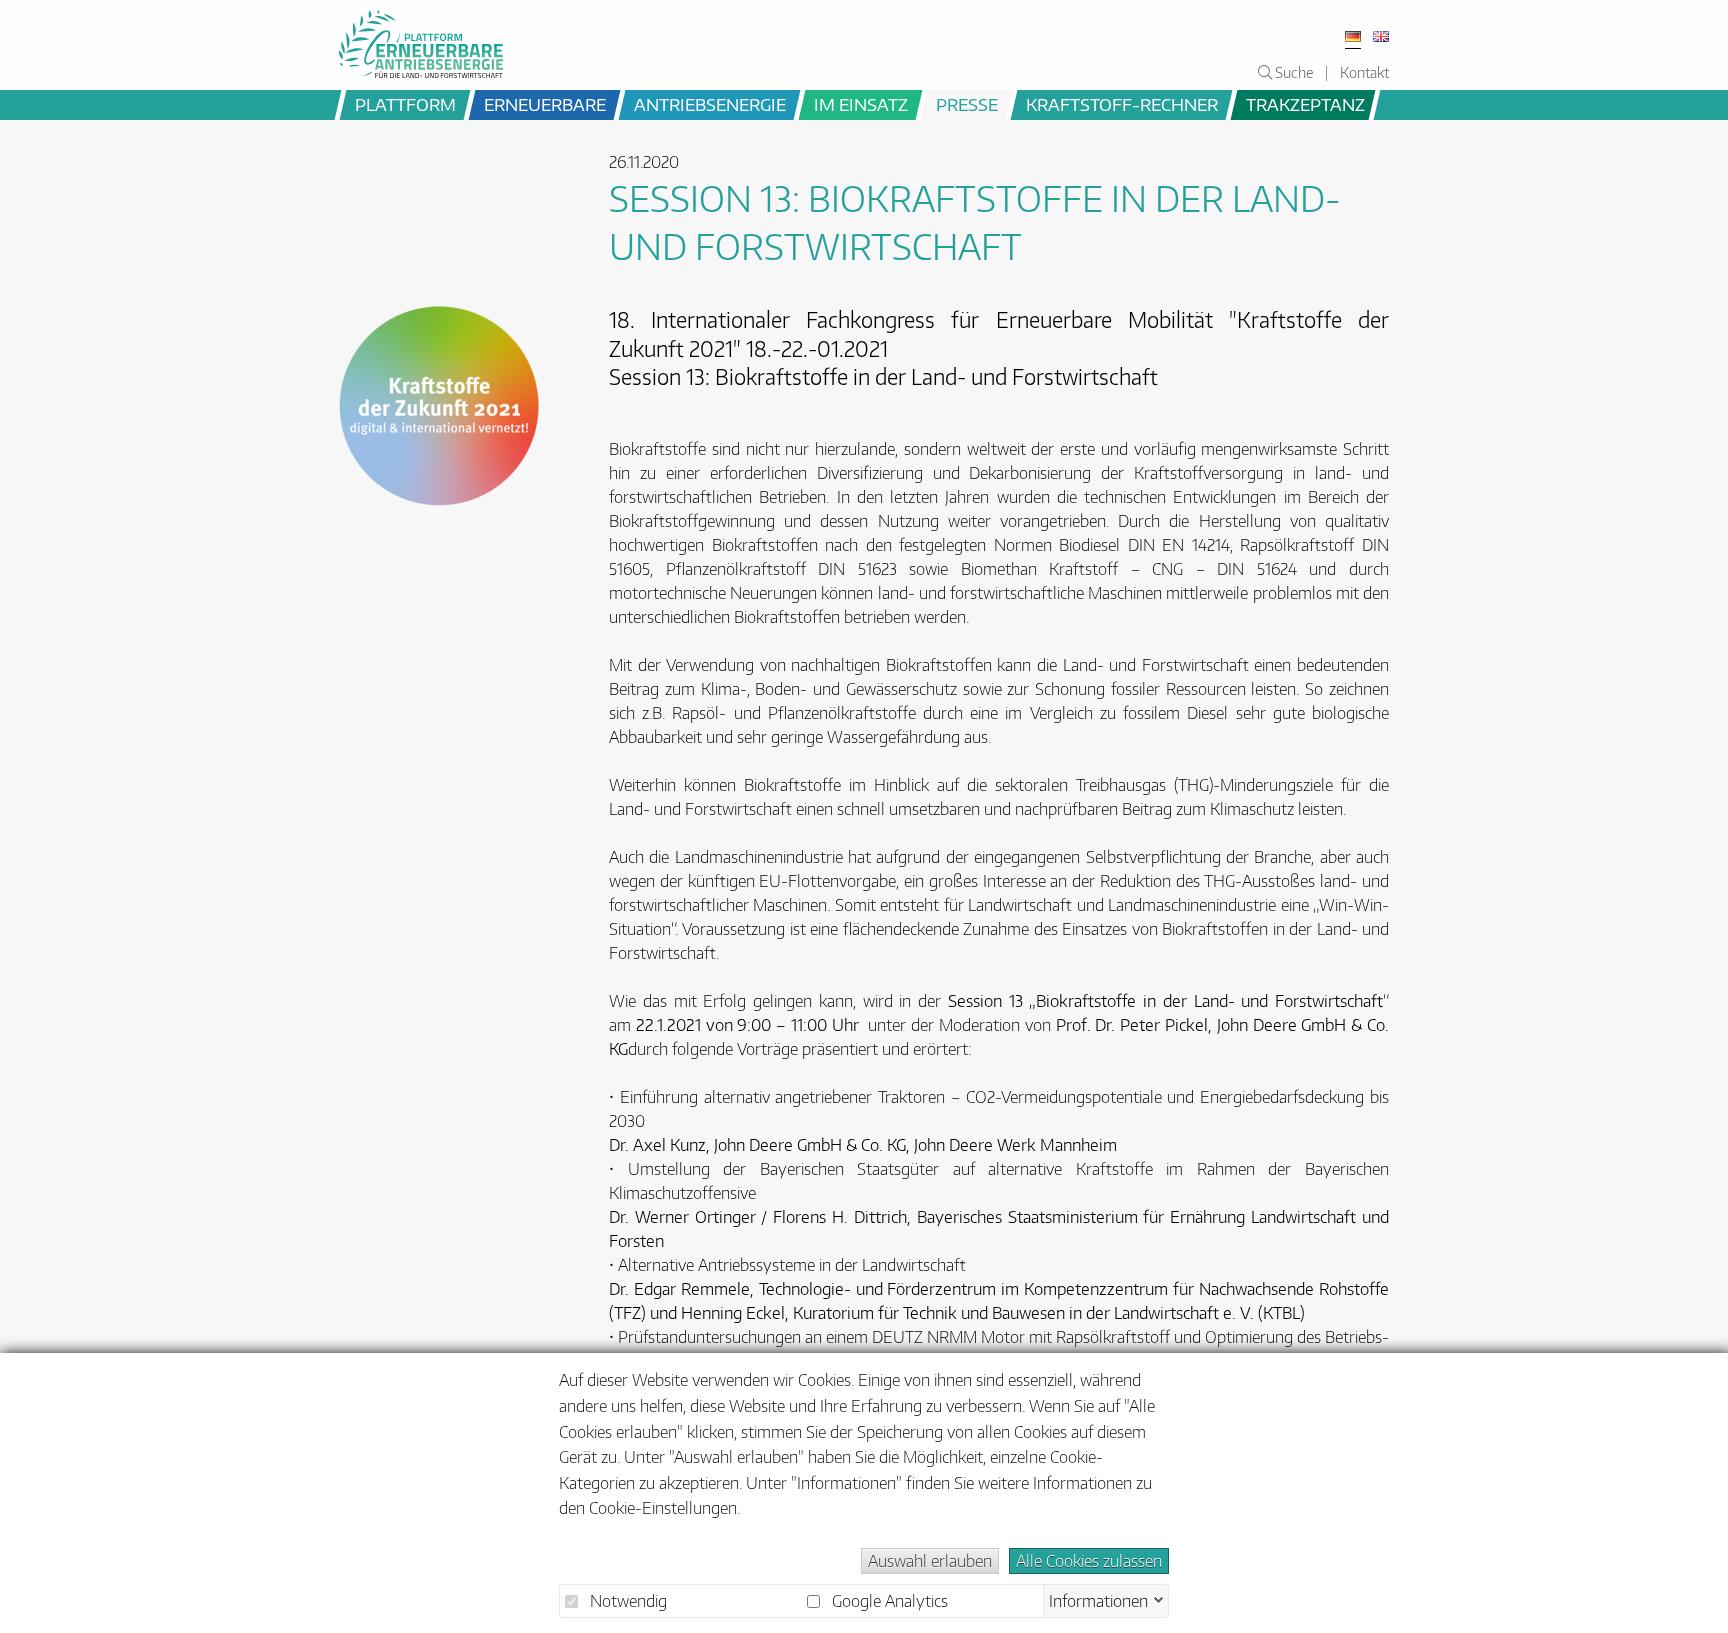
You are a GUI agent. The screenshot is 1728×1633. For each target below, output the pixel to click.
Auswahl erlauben (930, 1561)
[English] (1381, 36)
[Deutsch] (1353, 36)
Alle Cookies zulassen (1089, 1561)
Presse (967, 104)
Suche (1292, 72)
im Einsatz (861, 104)
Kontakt (1364, 72)
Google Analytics (888, 1601)
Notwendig (626, 1601)
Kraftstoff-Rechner (1122, 104)
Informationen (1098, 1599)
